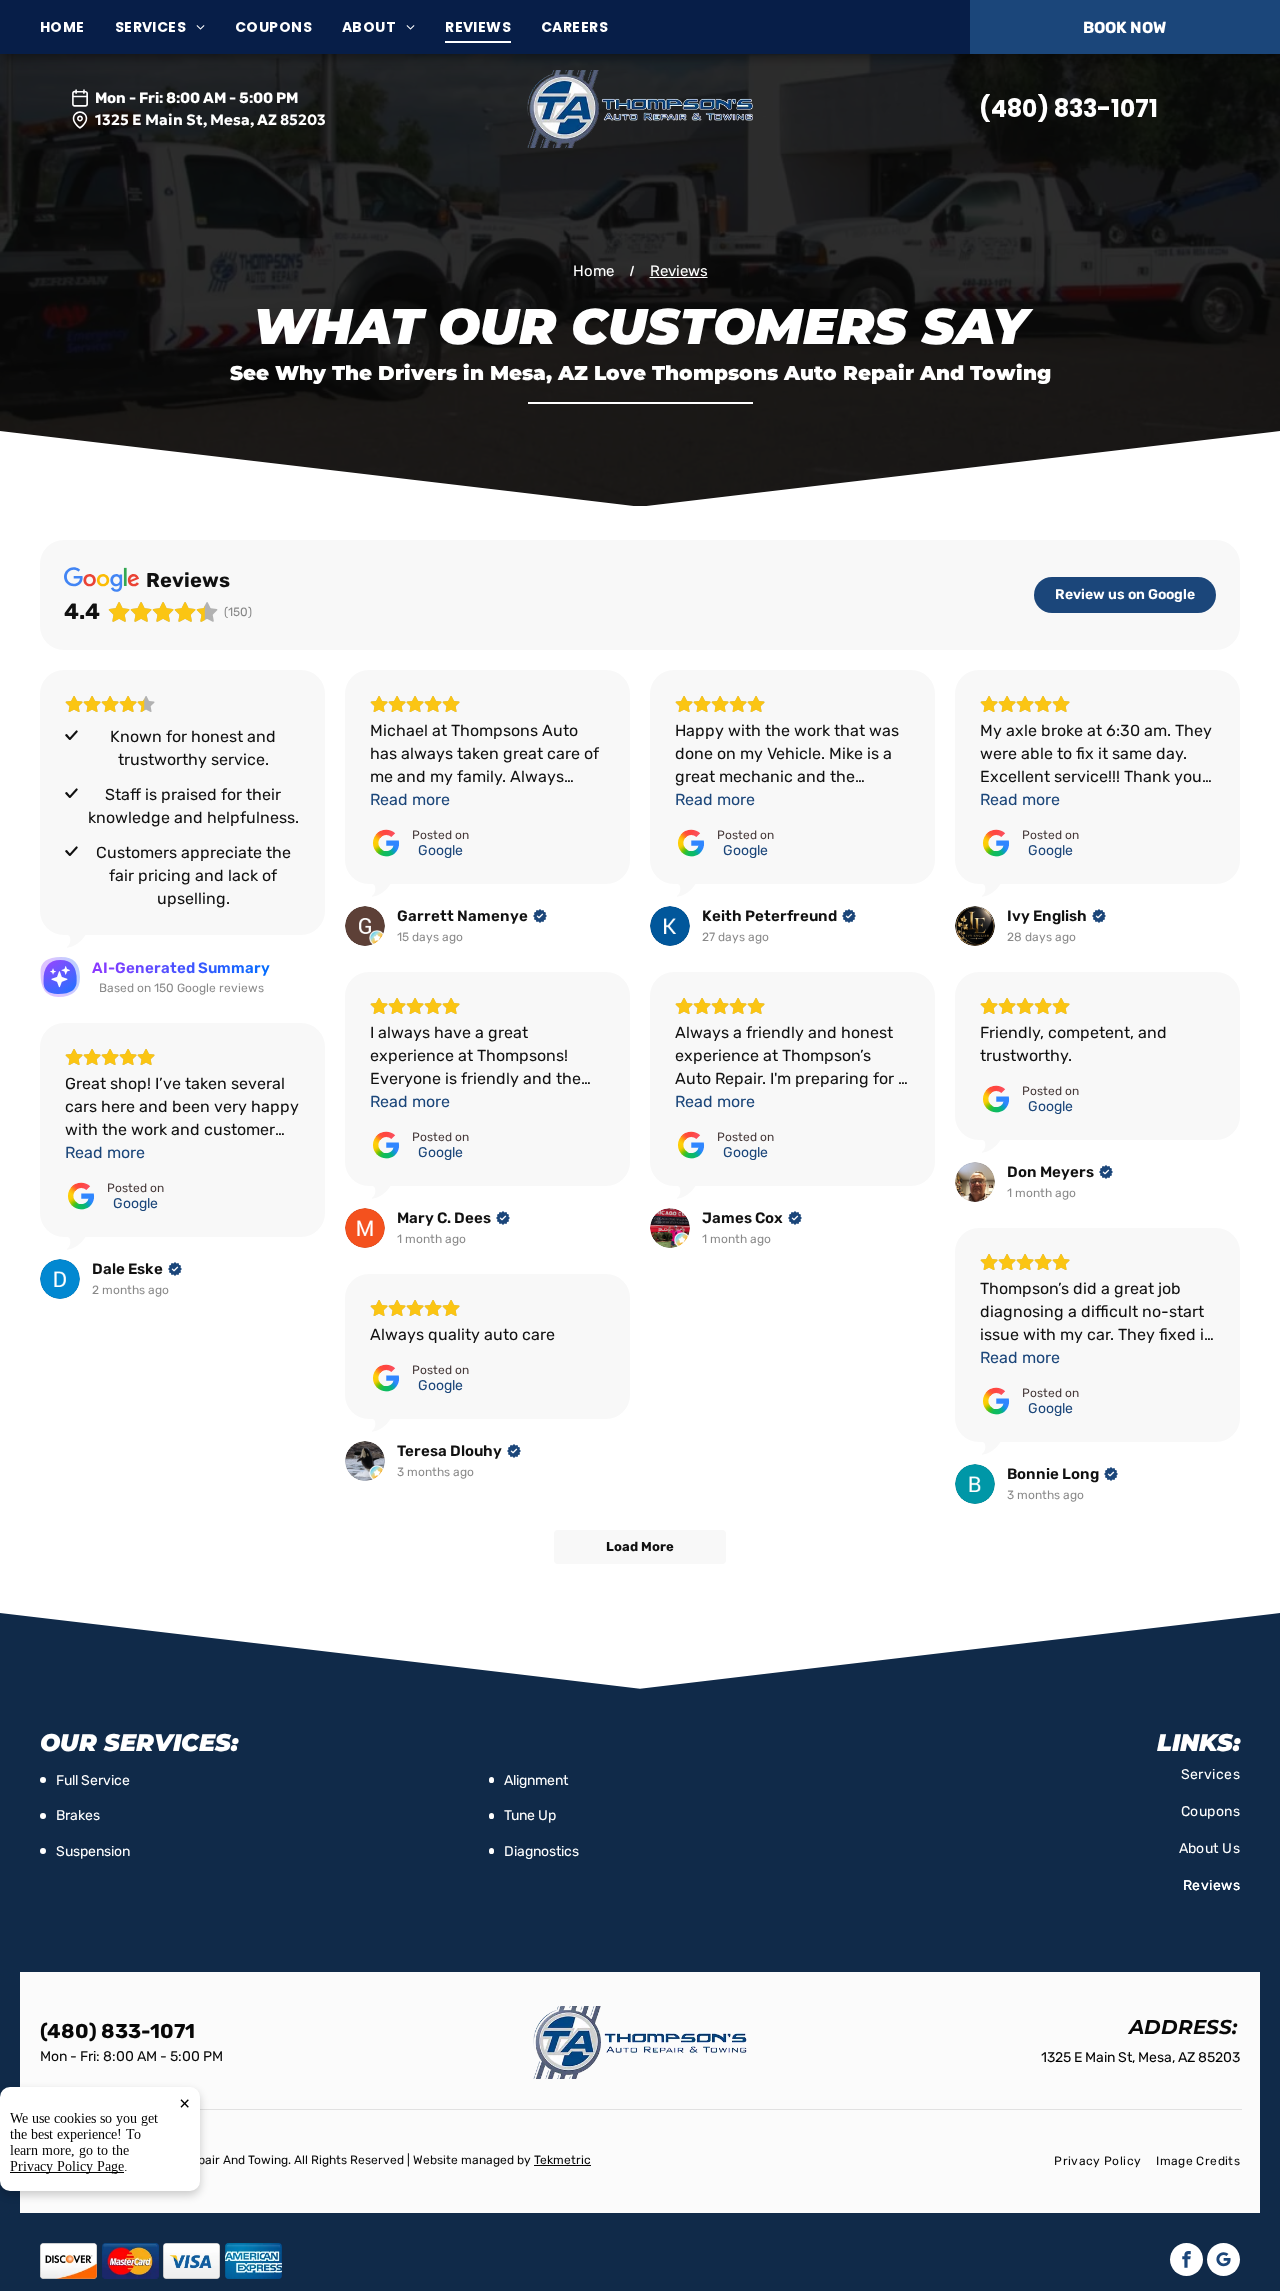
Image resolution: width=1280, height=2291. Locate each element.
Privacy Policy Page (67, 2166)
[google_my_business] (1223, 2262)
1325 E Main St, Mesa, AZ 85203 (210, 119)
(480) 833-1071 (1068, 108)
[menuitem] (77, 27)
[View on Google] (365, 926)
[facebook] (1186, 2262)
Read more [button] (410, 799)
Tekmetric (562, 2160)
